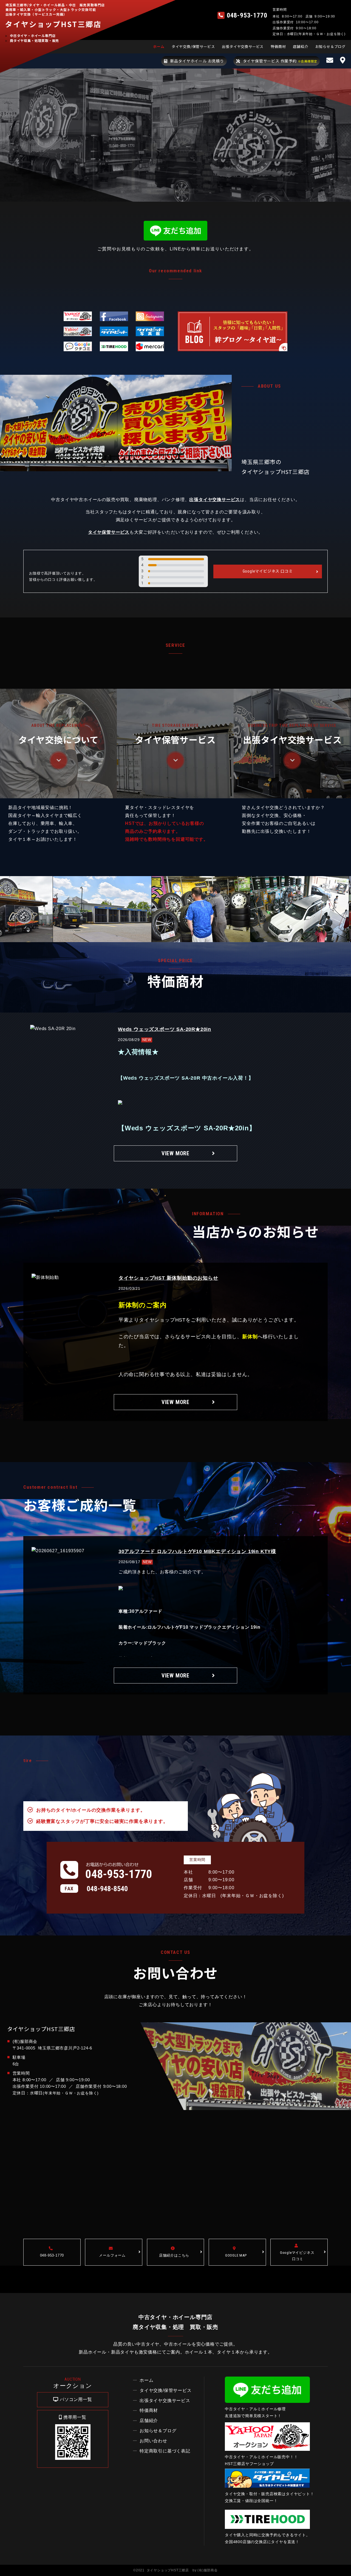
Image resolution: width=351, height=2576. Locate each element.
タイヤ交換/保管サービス (193, 46)
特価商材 (278, 46)
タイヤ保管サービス (109, 532)
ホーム (159, 46)
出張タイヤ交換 (165, 2401)
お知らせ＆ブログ (330, 46)
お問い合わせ (153, 2441)
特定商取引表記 (165, 2451)
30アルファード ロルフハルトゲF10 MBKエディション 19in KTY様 (197, 1551)
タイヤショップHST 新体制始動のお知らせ (168, 1278)
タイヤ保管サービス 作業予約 (280, 61)
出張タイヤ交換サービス (243, 46)
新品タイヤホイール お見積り (197, 61)
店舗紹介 (300, 46)
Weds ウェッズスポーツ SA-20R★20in (165, 1029)
